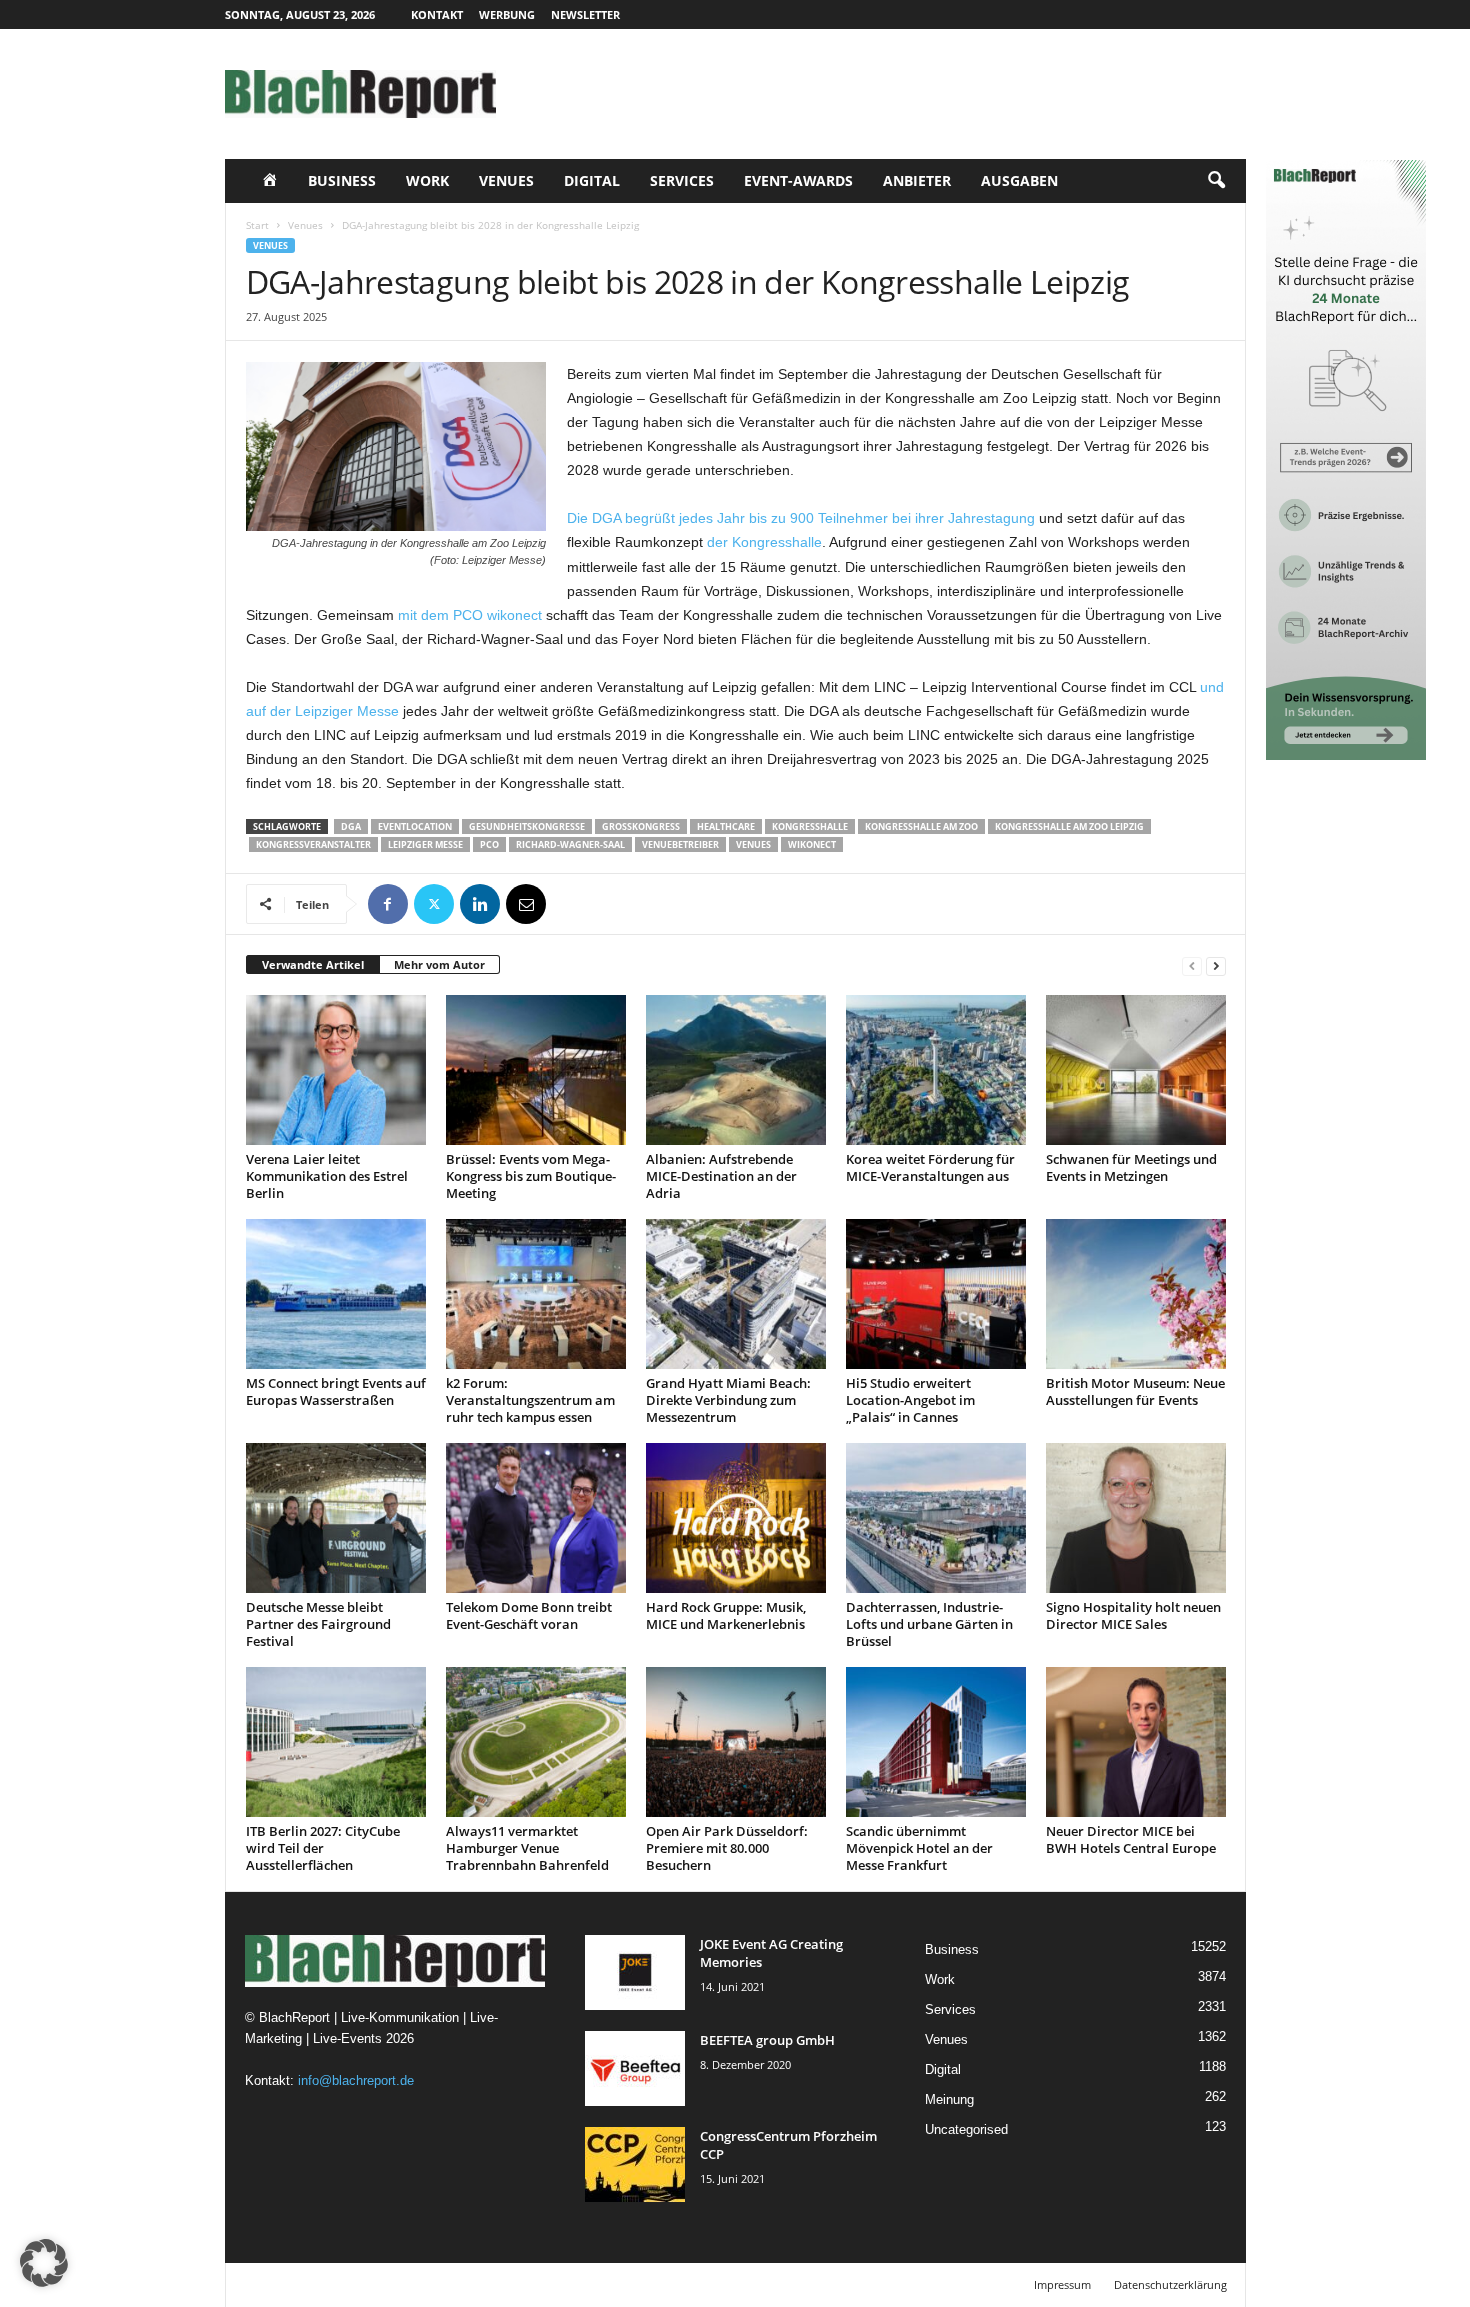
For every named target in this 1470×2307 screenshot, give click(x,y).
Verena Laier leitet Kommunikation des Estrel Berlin (327, 1176)
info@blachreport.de (356, 2080)
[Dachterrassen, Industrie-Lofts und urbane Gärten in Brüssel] (936, 1518)
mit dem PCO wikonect (470, 615)
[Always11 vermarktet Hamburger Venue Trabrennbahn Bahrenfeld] (536, 1742)
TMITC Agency (413, 2284)
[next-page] (1216, 965)
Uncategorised (966, 2129)
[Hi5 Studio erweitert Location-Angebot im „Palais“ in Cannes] (936, 1294)
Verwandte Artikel (313, 964)
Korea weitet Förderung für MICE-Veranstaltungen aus (930, 1167)
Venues (506, 180)
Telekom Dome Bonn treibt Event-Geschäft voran (529, 1615)
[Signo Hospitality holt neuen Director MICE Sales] (1136, 1518)
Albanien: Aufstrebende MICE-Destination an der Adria (721, 1176)
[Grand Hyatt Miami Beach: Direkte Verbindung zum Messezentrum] (736, 1294)
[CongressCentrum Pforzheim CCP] (635, 2164)
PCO (489, 844)
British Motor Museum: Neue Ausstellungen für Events (1135, 1391)
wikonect (812, 844)
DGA (351, 826)
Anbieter (917, 180)
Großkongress (641, 826)
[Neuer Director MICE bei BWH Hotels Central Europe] (1136, 1742)
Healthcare (726, 826)
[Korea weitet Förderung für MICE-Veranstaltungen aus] (936, 1070)
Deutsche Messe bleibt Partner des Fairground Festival (318, 1624)
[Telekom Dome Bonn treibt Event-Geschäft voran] (536, 1518)
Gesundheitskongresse (527, 826)
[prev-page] (1192, 965)
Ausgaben (1019, 180)
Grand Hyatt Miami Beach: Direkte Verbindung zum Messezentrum (728, 1400)
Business (342, 180)
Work (427, 180)
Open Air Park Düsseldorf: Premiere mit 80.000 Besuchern (727, 1848)
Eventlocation (415, 826)
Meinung (949, 2099)
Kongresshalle (810, 826)
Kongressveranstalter (313, 844)
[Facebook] (388, 904)
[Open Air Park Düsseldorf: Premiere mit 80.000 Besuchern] (736, 1742)
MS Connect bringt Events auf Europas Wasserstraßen (336, 1391)
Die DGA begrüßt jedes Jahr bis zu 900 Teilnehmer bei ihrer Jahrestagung (801, 518)
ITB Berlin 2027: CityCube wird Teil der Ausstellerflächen (323, 1848)
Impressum (1062, 2284)
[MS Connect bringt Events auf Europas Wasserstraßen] (336, 1294)
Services (682, 180)
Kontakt (437, 14)
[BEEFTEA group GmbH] (635, 2068)
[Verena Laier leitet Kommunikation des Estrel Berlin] (336, 1070)
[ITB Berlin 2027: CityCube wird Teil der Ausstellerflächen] (336, 1742)
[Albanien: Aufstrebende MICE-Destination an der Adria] (736, 1070)
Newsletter (585, 14)
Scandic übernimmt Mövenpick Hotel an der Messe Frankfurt (919, 1848)
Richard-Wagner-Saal (570, 844)
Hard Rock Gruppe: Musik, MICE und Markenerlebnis (726, 1615)
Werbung (507, 14)
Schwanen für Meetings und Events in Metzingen (1131, 1167)
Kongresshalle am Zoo (921, 826)
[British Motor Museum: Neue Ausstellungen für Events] (1136, 1294)
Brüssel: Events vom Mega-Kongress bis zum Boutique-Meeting (531, 1176)
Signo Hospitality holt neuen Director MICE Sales (1133, 1615)
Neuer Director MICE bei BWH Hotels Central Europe (1131, 1839)
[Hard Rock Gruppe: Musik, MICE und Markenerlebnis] (736, 1518)
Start (257, 225)
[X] (434, 904)
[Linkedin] (480, 904)
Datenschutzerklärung (1170, 2284)
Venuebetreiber (680, 844)
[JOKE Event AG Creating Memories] (635, 1972)
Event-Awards (798, 180)
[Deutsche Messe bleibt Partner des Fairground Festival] (336, 1518)
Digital (592, 180)
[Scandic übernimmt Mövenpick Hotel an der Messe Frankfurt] (936, 1742)
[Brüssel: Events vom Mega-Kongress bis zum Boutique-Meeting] (536, 1070)
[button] (1216, 181)
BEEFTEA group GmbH (767, 2040)
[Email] (526, 904)
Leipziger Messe (425, 844)
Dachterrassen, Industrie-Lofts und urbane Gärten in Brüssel (929, 1624)
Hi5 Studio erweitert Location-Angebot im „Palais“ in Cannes (910, 1400)
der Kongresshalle (764, 542)
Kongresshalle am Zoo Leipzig (1069, 826)
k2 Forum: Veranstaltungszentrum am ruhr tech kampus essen (530, 1400)
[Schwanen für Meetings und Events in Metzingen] (1136, 1070)
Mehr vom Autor (439, 964)
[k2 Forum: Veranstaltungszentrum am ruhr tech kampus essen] (536, 1294)
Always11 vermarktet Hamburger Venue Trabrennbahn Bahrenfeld (527, 1848)
